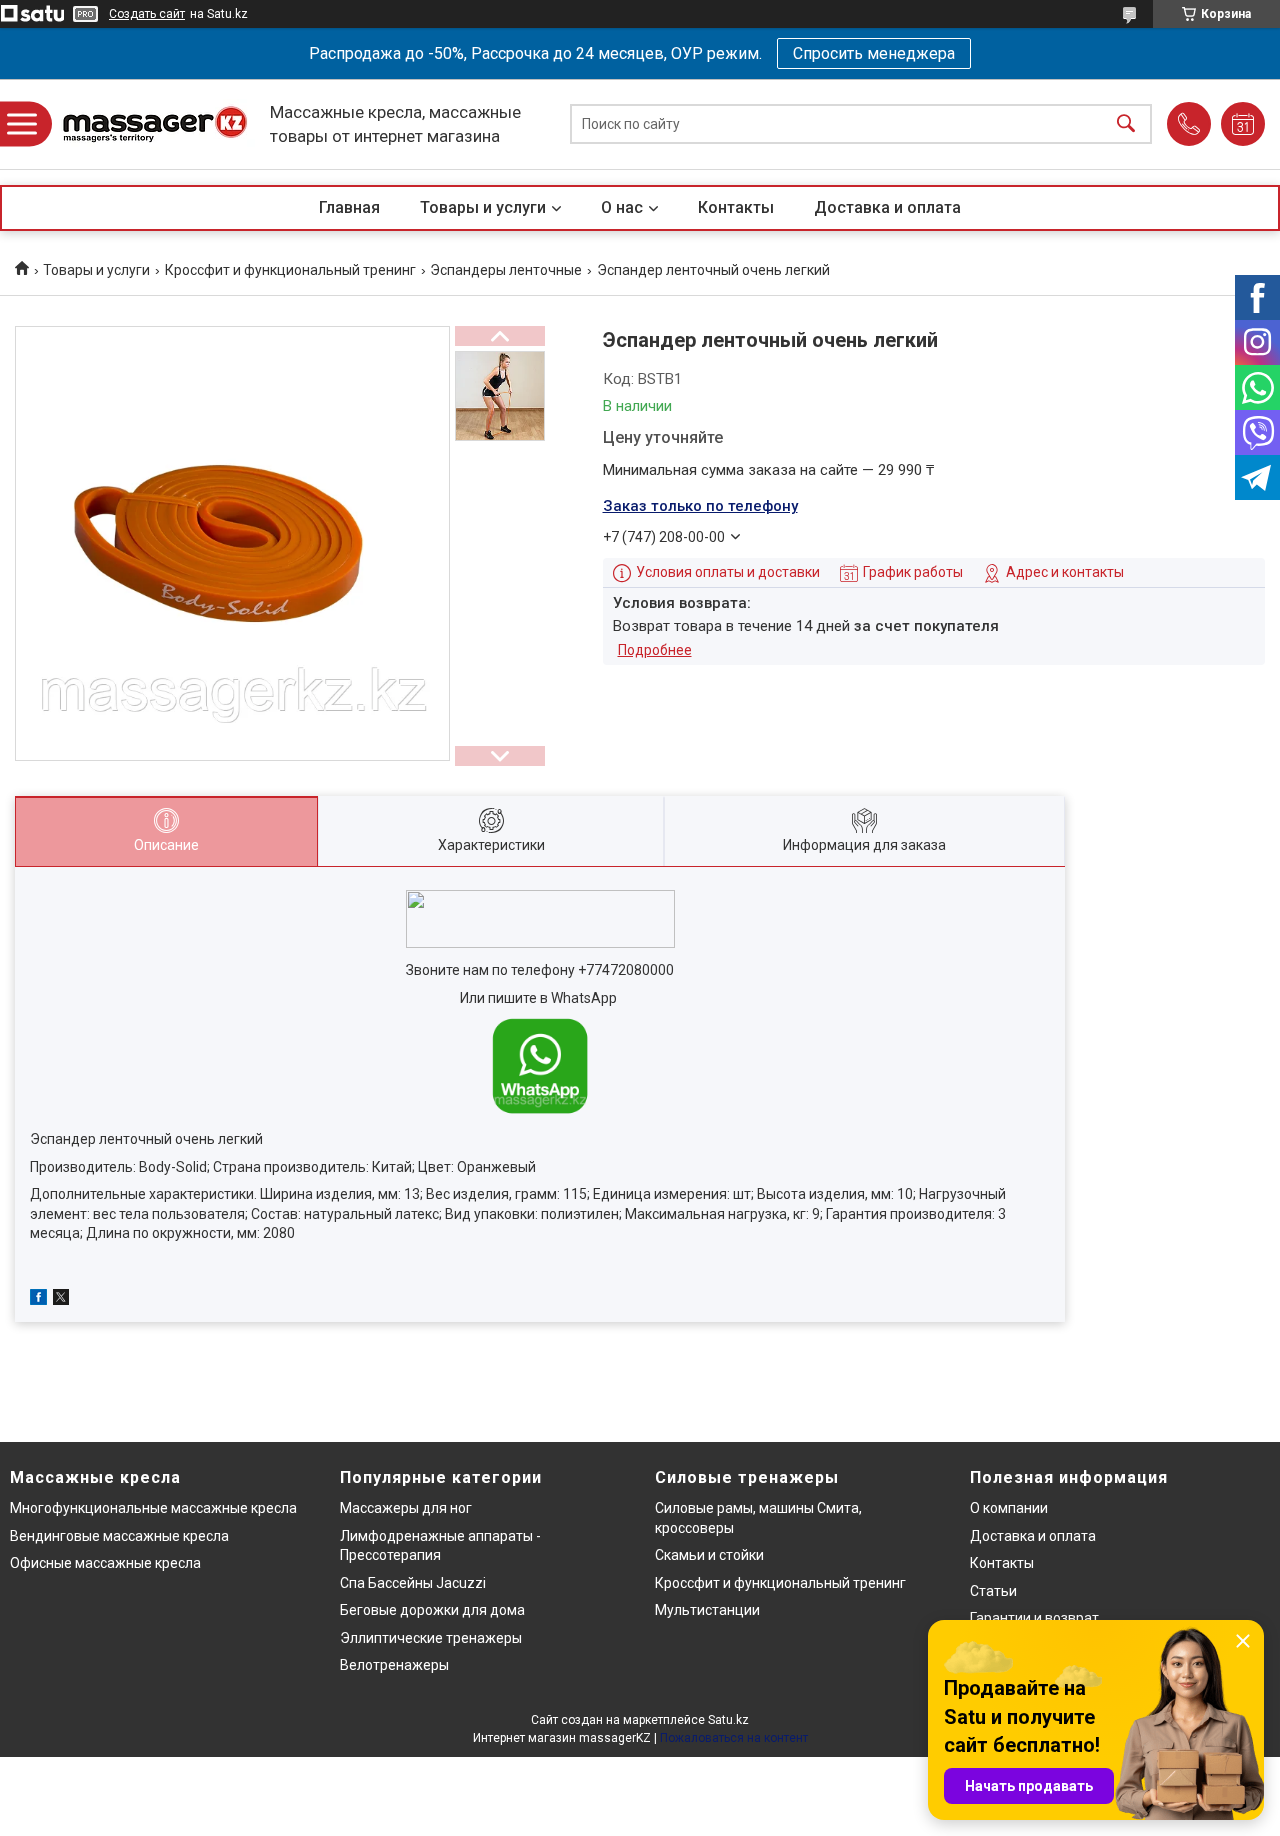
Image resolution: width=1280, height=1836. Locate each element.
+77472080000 (626, 970)
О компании (1009, 1508)
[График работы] (1243, 124)
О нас (622, 207)
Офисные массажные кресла (105, 1563)
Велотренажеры (394, 1665)
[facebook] (38, 1300)
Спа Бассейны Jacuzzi (413, 1583)
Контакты (736, 207)
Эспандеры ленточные (506, 270)
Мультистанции (707, 1610)
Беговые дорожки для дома (432, 1610)
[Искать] (1126, 124)
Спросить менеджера (874, 53)
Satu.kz (728, 1720)
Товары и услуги (483, 207)
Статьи (993, 1591)
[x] (61, 1300)
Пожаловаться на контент (734, 1738)
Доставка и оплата (887, 207)
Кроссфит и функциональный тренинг (290, 270)
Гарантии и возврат (1034, 1618)
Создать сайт (147, 14)
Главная (349, 207)
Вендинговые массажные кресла (119, 1536)
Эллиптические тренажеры (431, 1638)
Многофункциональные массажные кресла (153, 1508)
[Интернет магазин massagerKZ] (155, 124)
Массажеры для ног (406, 1508)
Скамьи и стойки (709, 1555)
